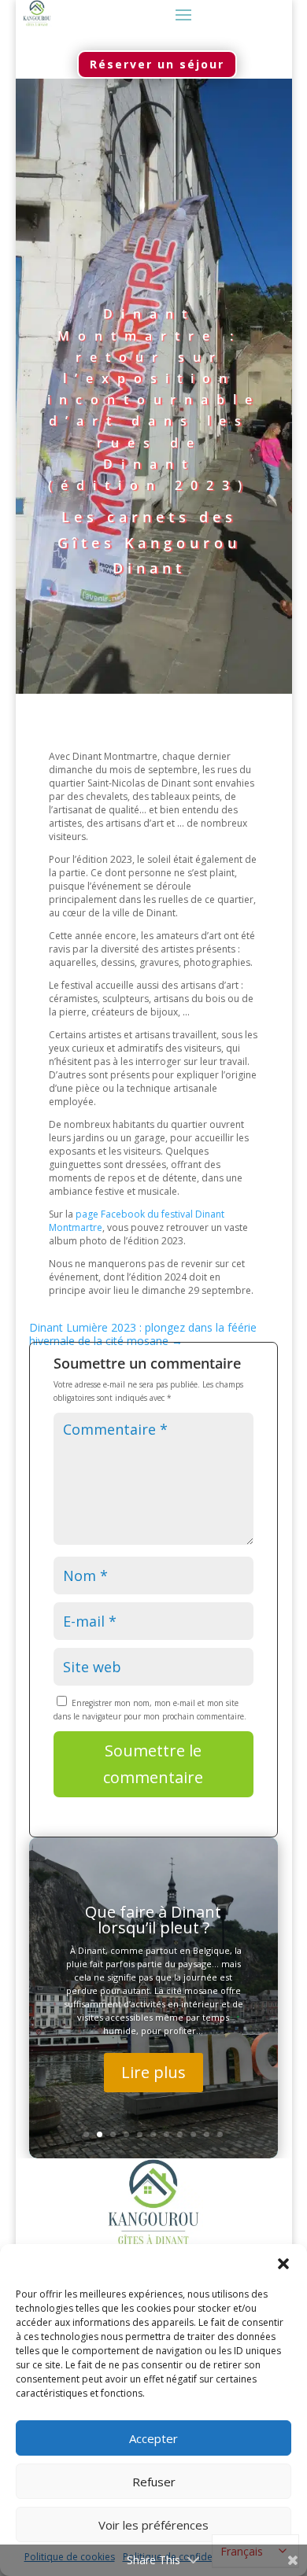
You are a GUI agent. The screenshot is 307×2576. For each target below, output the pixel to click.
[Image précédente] (31, 1998)
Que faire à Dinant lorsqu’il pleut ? (153, 1920)
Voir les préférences (153, 2525)
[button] (283, 2264)
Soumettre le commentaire (153, 1764)
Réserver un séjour (157, 64)
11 (220, 2134)
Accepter (153, 2438)
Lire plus (153, 2072)
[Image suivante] (276, 1998)
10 (207, 2134)
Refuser (154, 2482)
